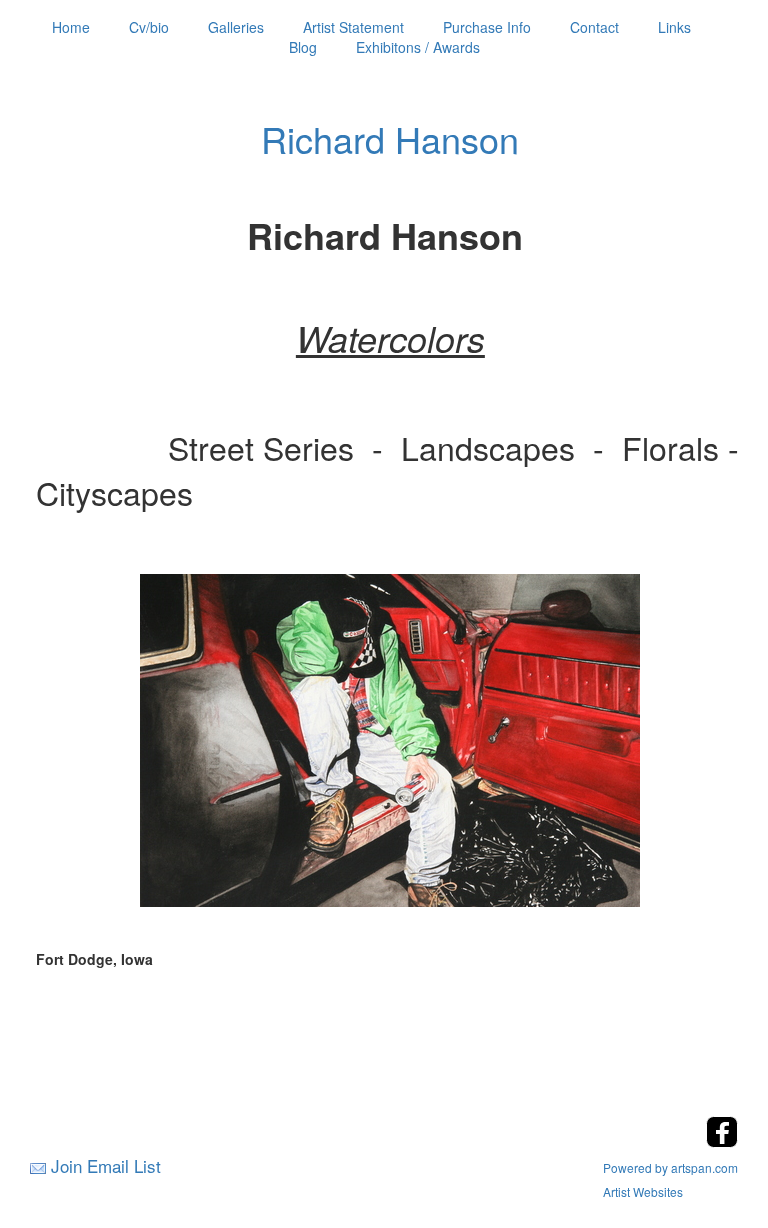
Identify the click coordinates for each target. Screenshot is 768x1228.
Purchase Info (487, 27)
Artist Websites (643, 1191)
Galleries (236, 27)
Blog (303, 47)
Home (71, 27)
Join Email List (106, 1165)
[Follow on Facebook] (722, 1141)
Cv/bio (149, 27)
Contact (594, 27)
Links (674, 27)
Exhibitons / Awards (418, 47)
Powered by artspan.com (670, 1167)
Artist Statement (353, 27)
